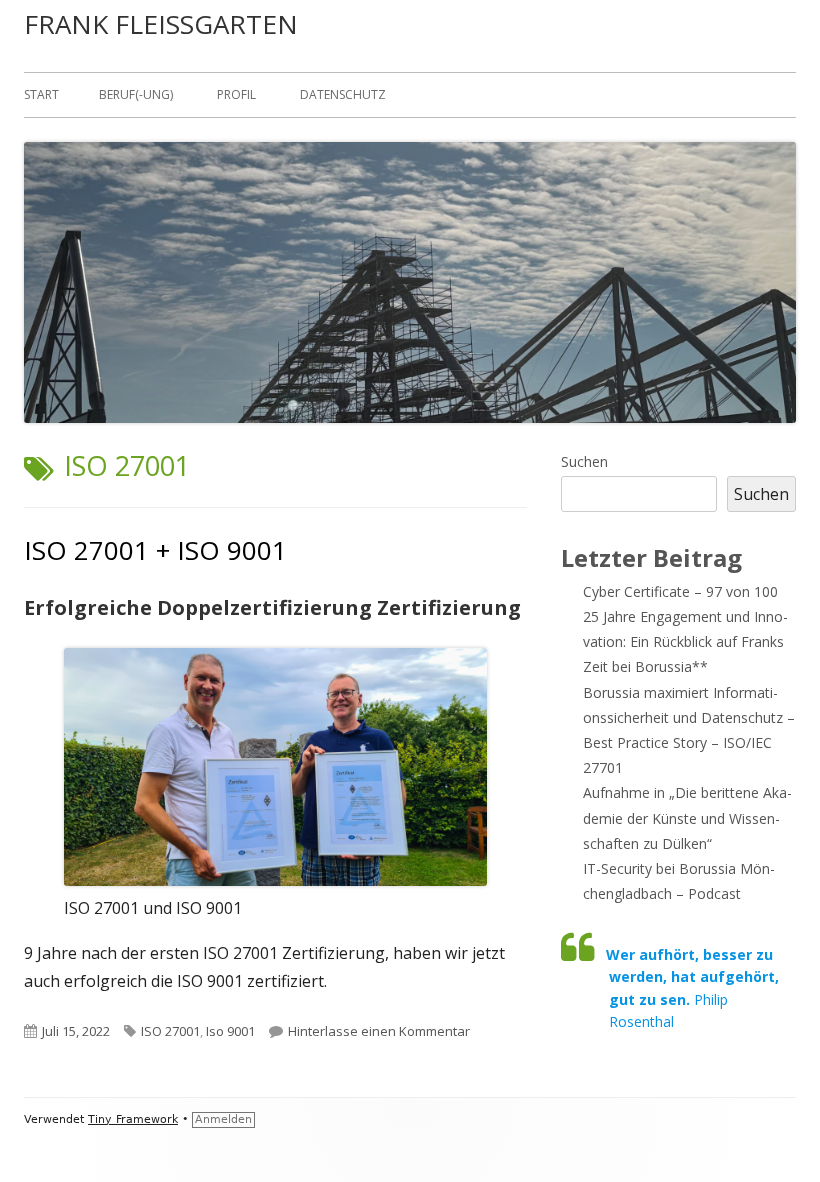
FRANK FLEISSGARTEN (161, 24)
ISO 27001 (170, 1031)
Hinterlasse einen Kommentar (379, 1031)
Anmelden (223, 1119)
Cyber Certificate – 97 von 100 (680, 591)
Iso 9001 (230, 1031)
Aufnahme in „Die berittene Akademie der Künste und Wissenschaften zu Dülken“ (687, 817)
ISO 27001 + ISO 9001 (155, 550)
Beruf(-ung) (136, 94)
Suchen (584, 461)
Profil (236, 94)
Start (41, 94)
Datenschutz (343, 94)
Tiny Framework (133, 1119)
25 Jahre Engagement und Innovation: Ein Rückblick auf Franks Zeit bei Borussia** (685, 641)
